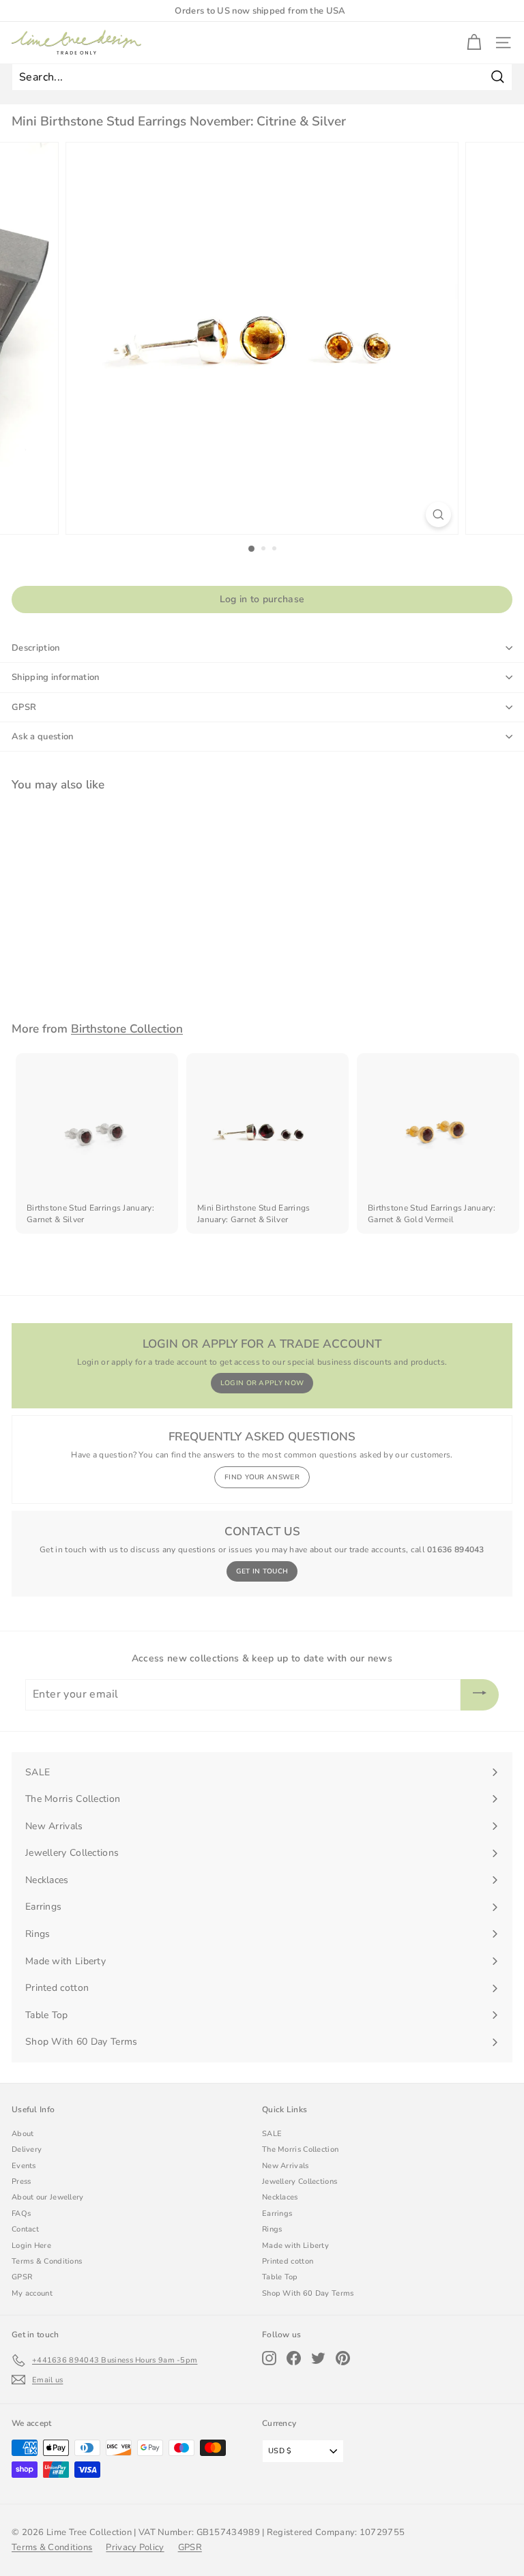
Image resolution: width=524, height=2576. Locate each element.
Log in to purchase (262, 599)
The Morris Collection (300, 2149)
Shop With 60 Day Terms (308, 2293)
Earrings (277, 2214)
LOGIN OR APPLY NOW (262, 1383)
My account (32, 2293)
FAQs (21, 2214)
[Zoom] (438, 515)
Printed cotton (288, 2261)
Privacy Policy (135, 2547)
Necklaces (280, 2197)
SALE (272, 2134)
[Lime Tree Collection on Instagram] (269, 2358)
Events (24, 2166)
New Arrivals (286, 2166)
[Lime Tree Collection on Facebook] (294, 2358)
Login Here (31, 2246)
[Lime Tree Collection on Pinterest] (343, 2358)
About (23, 2134)
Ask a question (43, 737)
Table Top (280, 2277)
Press (21, 2181)
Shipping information (56, 677)
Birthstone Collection (127, 1029)
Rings (272, 2229)
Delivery (27, 2149)
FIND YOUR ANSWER (262, 1477)
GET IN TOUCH (262, 1571)
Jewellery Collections (300, 2181)
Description (36, 648)
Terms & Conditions (47, 2261)
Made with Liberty (295, 2246)
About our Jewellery (48, 2197)
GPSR (24, 707)
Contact (25, 2229)
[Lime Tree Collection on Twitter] (318, 2358)
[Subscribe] (480, 1695)
